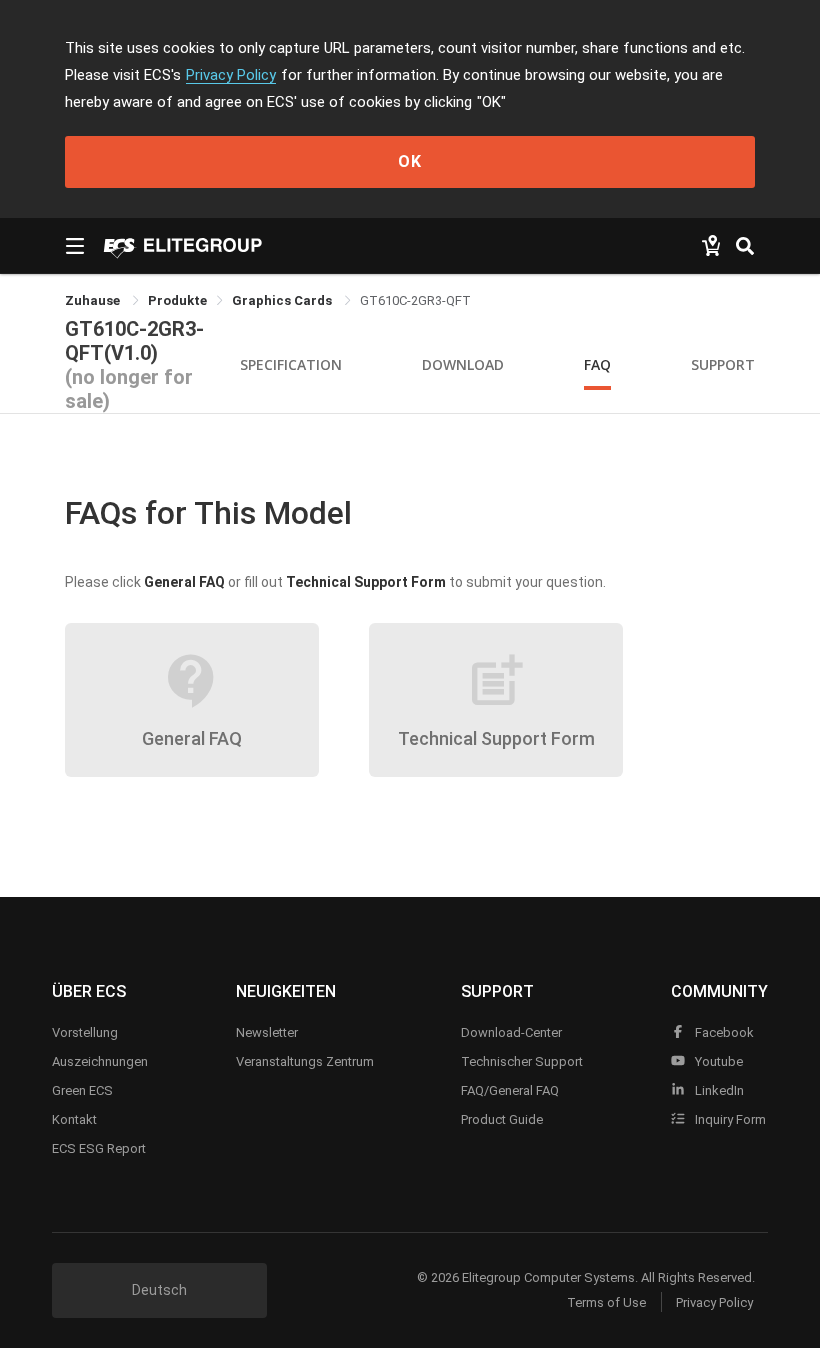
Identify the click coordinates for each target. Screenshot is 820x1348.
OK (410, 161)
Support (723, 364)
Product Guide (502, 1119)
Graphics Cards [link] (283, 300)
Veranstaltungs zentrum (305, 1061)
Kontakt (74, 1119)
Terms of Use (606, 1302)
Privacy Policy (231, 75)
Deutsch (159, 1290)
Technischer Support (522, 1061)
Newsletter (267, 1032)
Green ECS (82, 1090)
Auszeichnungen (100, 1061)
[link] (177, 300)
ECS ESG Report (99, 1148)
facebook (723, 1032)
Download (463, 364)
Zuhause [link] (94, 300)
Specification (291, 364)
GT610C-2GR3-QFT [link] (415, 300)
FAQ (597, 364)
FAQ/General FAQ (510, 1090)
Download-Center (511, 1032)
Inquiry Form (729, 1119)
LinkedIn (718, 1090)
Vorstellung (85, 1032)
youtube (717, 1061)
